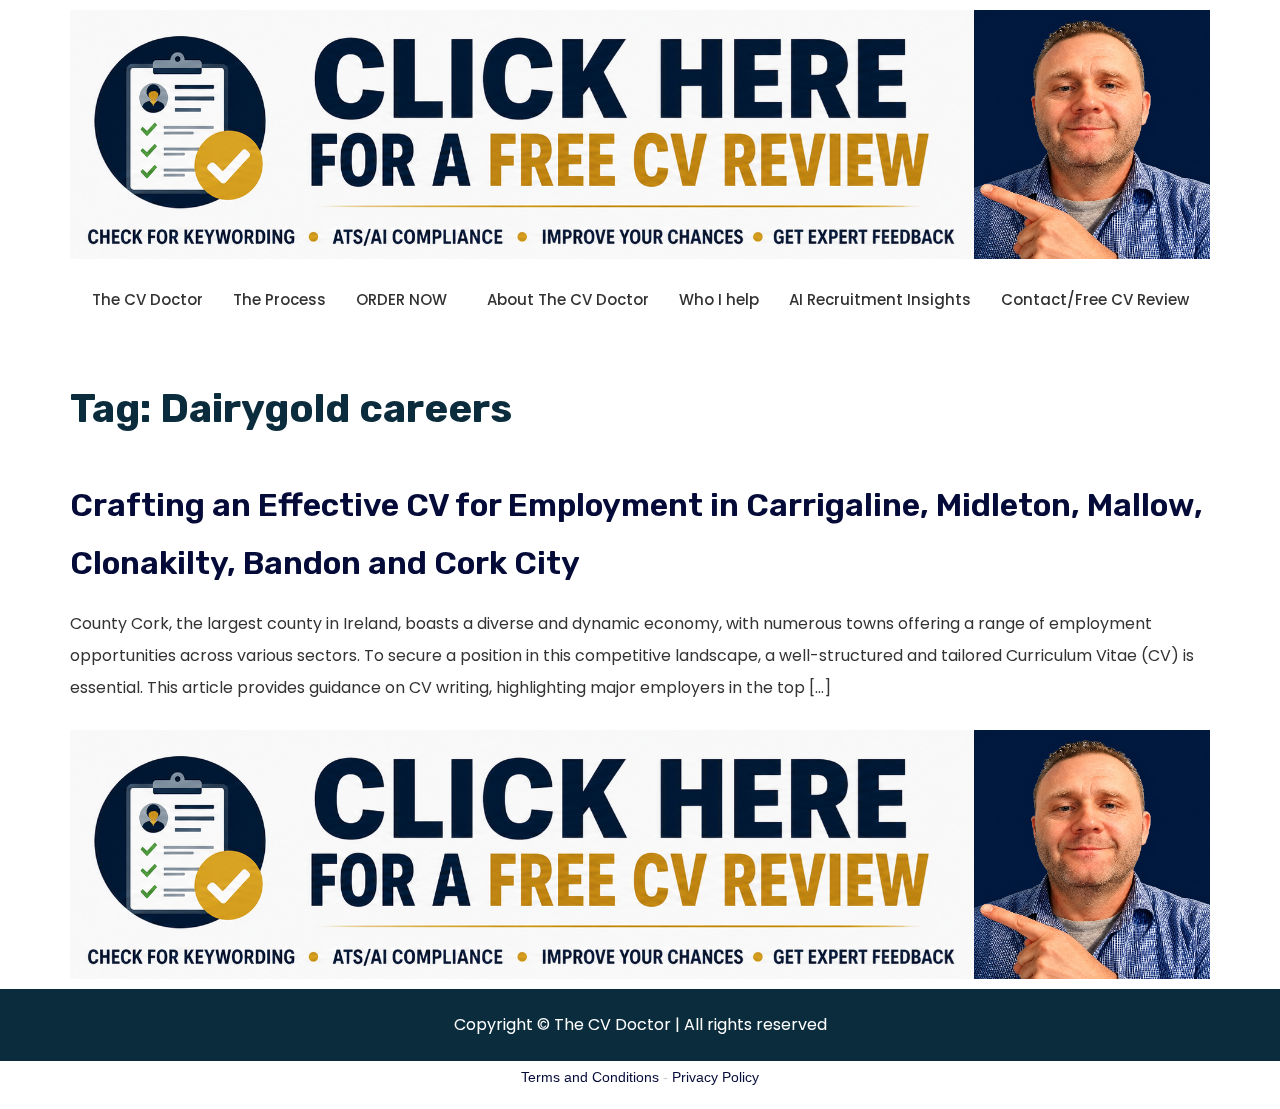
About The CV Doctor (568, 299)
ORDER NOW (401, 299)
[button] (406, 300)
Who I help (719, 299)
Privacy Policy (715, 1077)
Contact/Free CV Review (1095, 299)
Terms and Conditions (590, 1077)
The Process (279, 299)
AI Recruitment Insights (880, 299)
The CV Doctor (147, 299)
